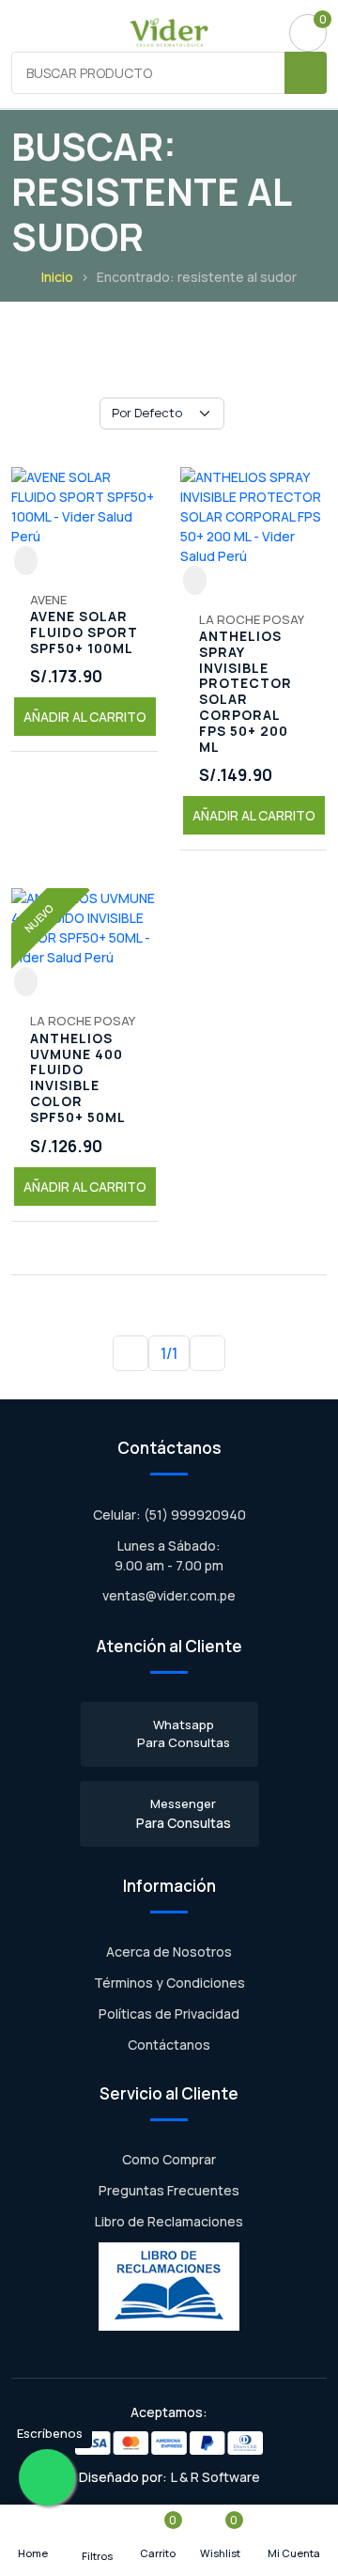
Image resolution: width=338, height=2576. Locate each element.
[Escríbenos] (47, 2477)
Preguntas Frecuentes (169, 2190)
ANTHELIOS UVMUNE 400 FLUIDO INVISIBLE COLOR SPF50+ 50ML (78, 1078)
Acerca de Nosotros (169, 1952)
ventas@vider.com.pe (169, 1595)
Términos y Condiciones (169, 1983)
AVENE (48, 600)
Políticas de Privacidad (169, 2014)
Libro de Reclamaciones (169, 2221)
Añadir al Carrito (85, 717)
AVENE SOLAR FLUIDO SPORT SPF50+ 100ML (84, 632)
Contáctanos (169, 2045)
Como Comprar (169, 2159)
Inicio (57, 277)
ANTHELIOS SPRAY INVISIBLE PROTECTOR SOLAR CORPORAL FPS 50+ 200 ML (246, 692)
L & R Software (215, 2477)
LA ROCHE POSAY (252, 619)
